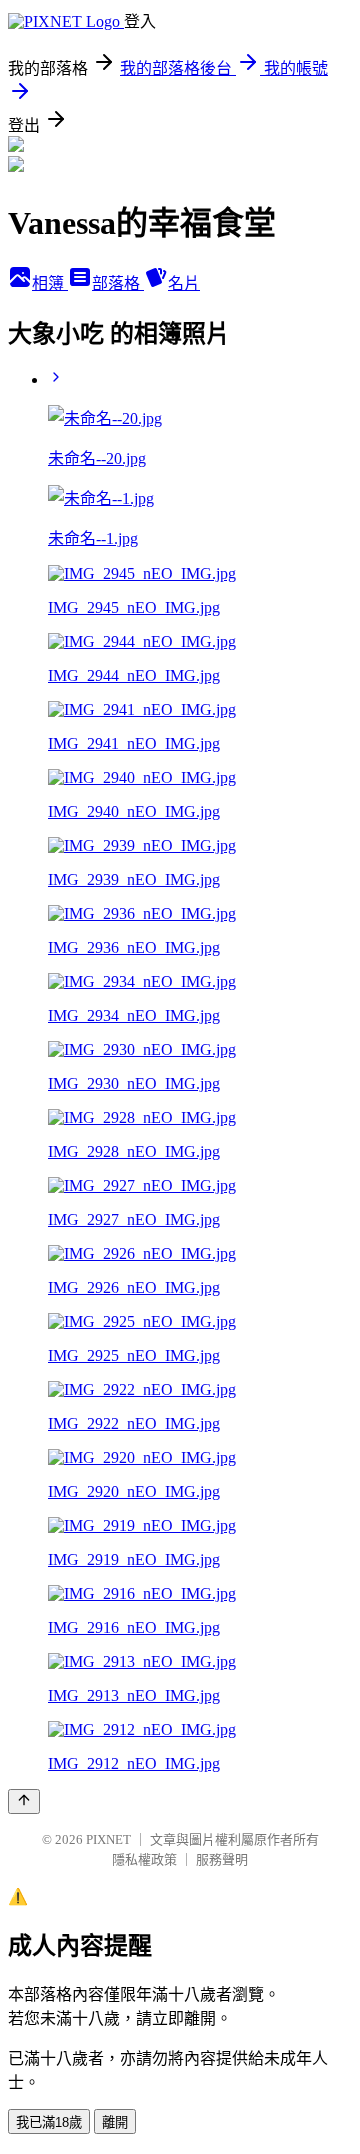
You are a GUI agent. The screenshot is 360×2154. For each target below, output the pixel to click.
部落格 (118, 283)
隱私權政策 (144, 1859)
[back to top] (24, 1801)
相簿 (50, 283)
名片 (184, 283)
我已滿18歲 (49, 2122)
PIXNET (108, 1839)
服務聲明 (222, 1859)
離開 (115, 2122)
